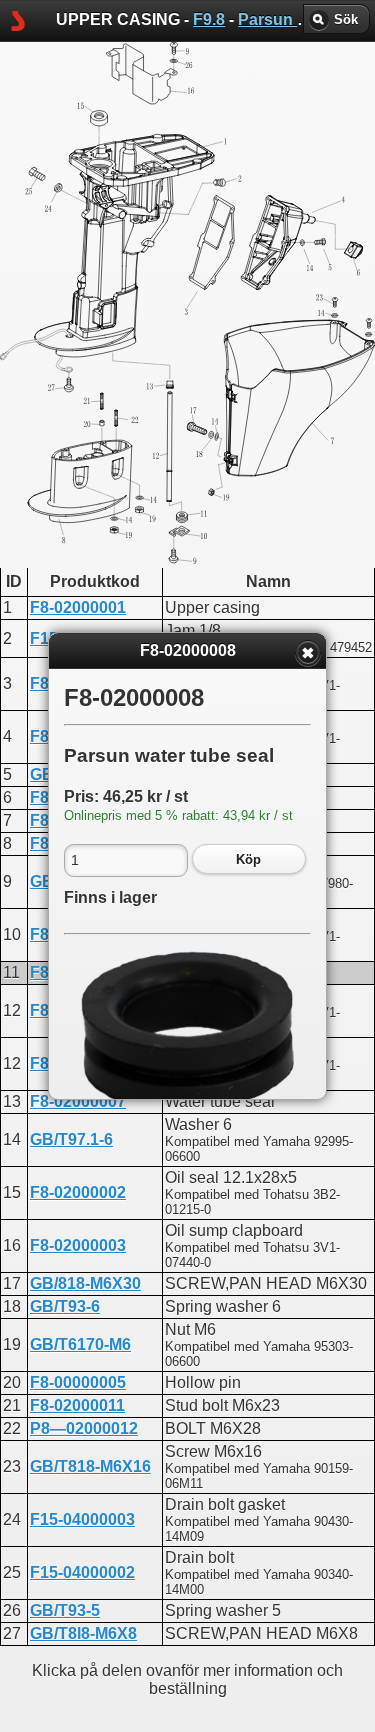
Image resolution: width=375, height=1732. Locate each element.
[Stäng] (308, 653)
